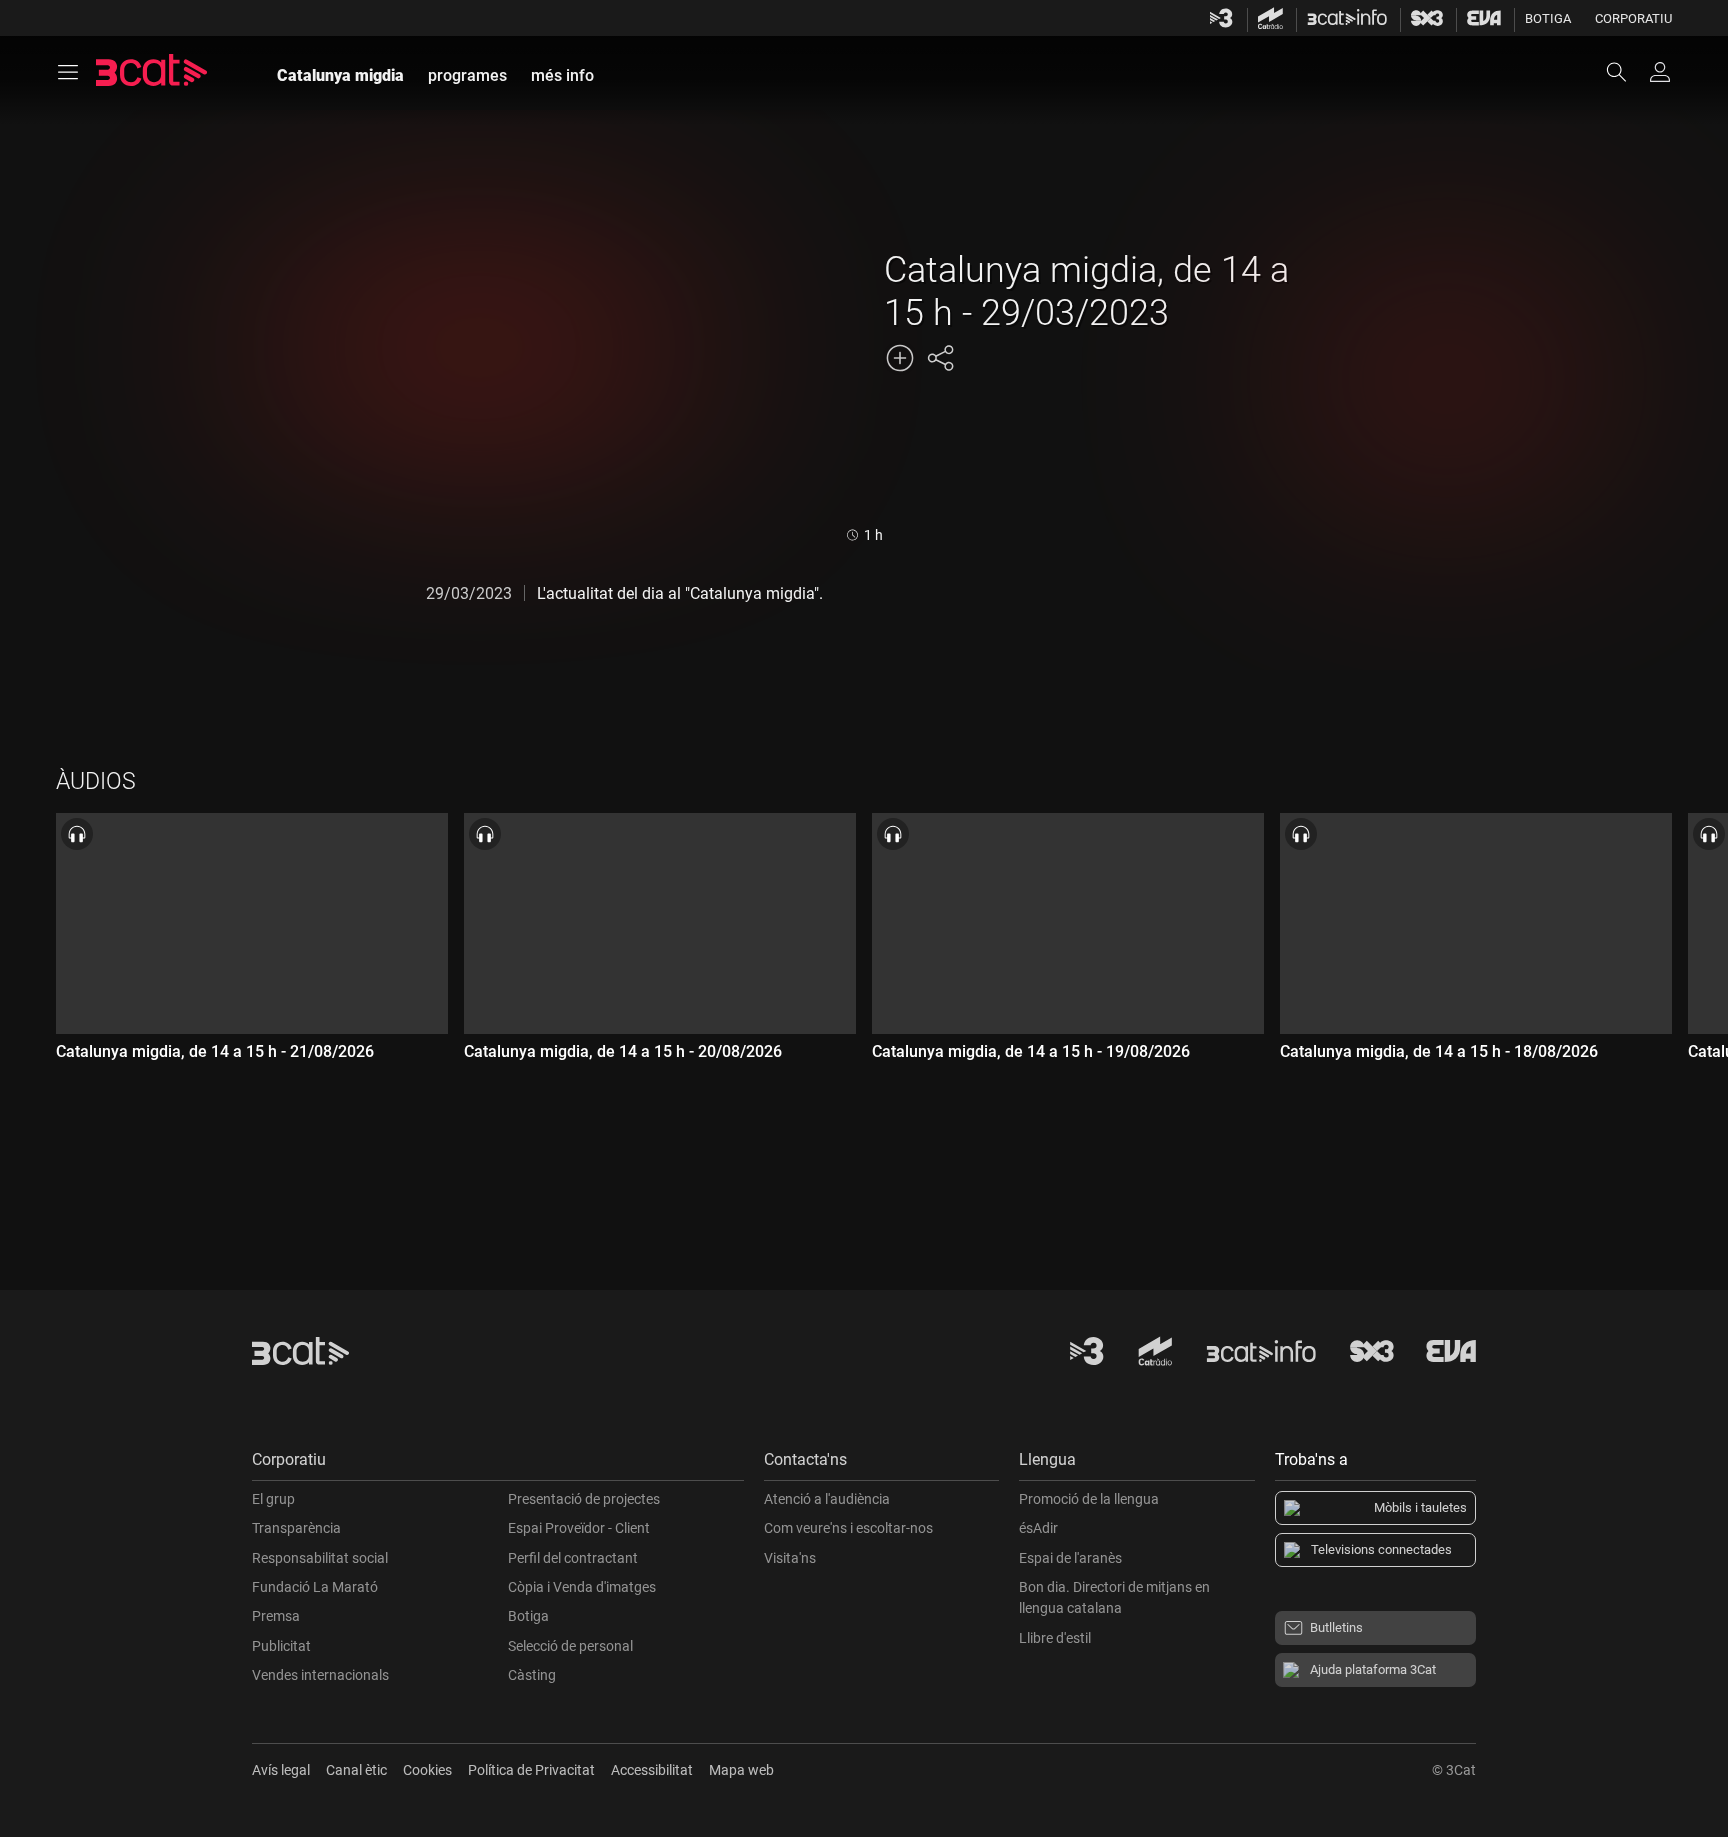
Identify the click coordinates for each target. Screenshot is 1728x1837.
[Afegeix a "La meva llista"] (900, 358)
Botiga (1548, 18)
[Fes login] (1660, 72)
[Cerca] (1626, 72)
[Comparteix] (940, 358)
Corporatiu (1633, 18)
